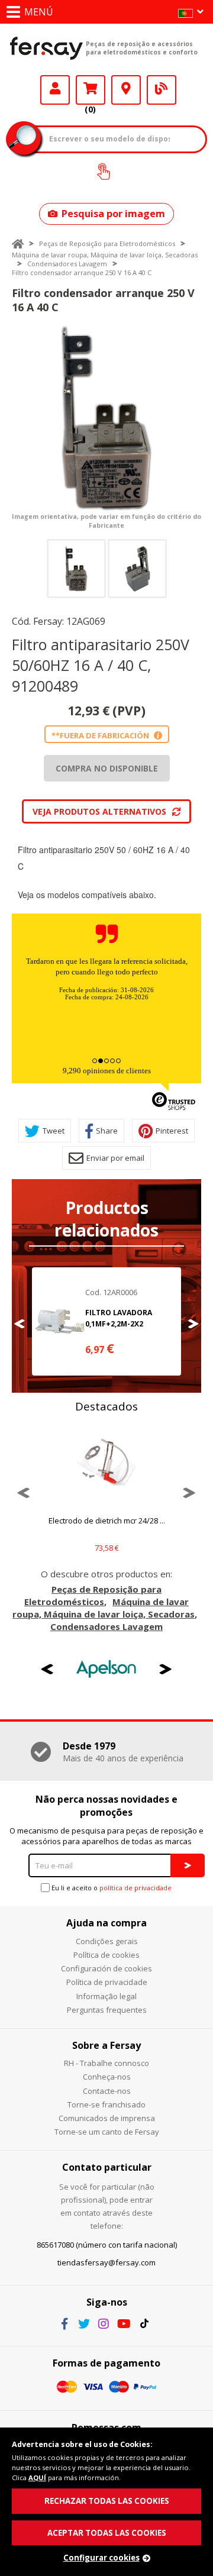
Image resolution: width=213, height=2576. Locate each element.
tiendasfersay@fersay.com (106, 2262)
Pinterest (172, 1131)
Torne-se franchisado (106, 2104)
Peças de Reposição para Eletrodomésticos (107, 243)
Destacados (106, 1406)
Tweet (54, 1131)
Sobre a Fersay (106, 2045)
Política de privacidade (107, 1982)
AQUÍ (37, 2477)
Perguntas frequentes (107, 2010)
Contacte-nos (107, 2091)
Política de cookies (106, 1955)
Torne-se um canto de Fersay (107, 2132)
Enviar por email (115, 1158)
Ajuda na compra (106, 1923)
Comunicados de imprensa (107, 2118)
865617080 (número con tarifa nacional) (107, 2245)
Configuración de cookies (106, 1968)
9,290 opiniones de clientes (107, 1071)
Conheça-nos (107, 2077)
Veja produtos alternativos (99, 811)
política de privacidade (135, 1888)
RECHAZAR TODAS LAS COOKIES (107, 2501)
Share (107, 1131)
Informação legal (106, 1996)
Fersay (46, 48)
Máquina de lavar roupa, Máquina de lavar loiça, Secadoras (105, 255)
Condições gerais (107, 1941)
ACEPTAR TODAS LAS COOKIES (107, 2533)
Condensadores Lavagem (67, 264)
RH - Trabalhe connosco (106, 2063)
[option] (106, 418)
